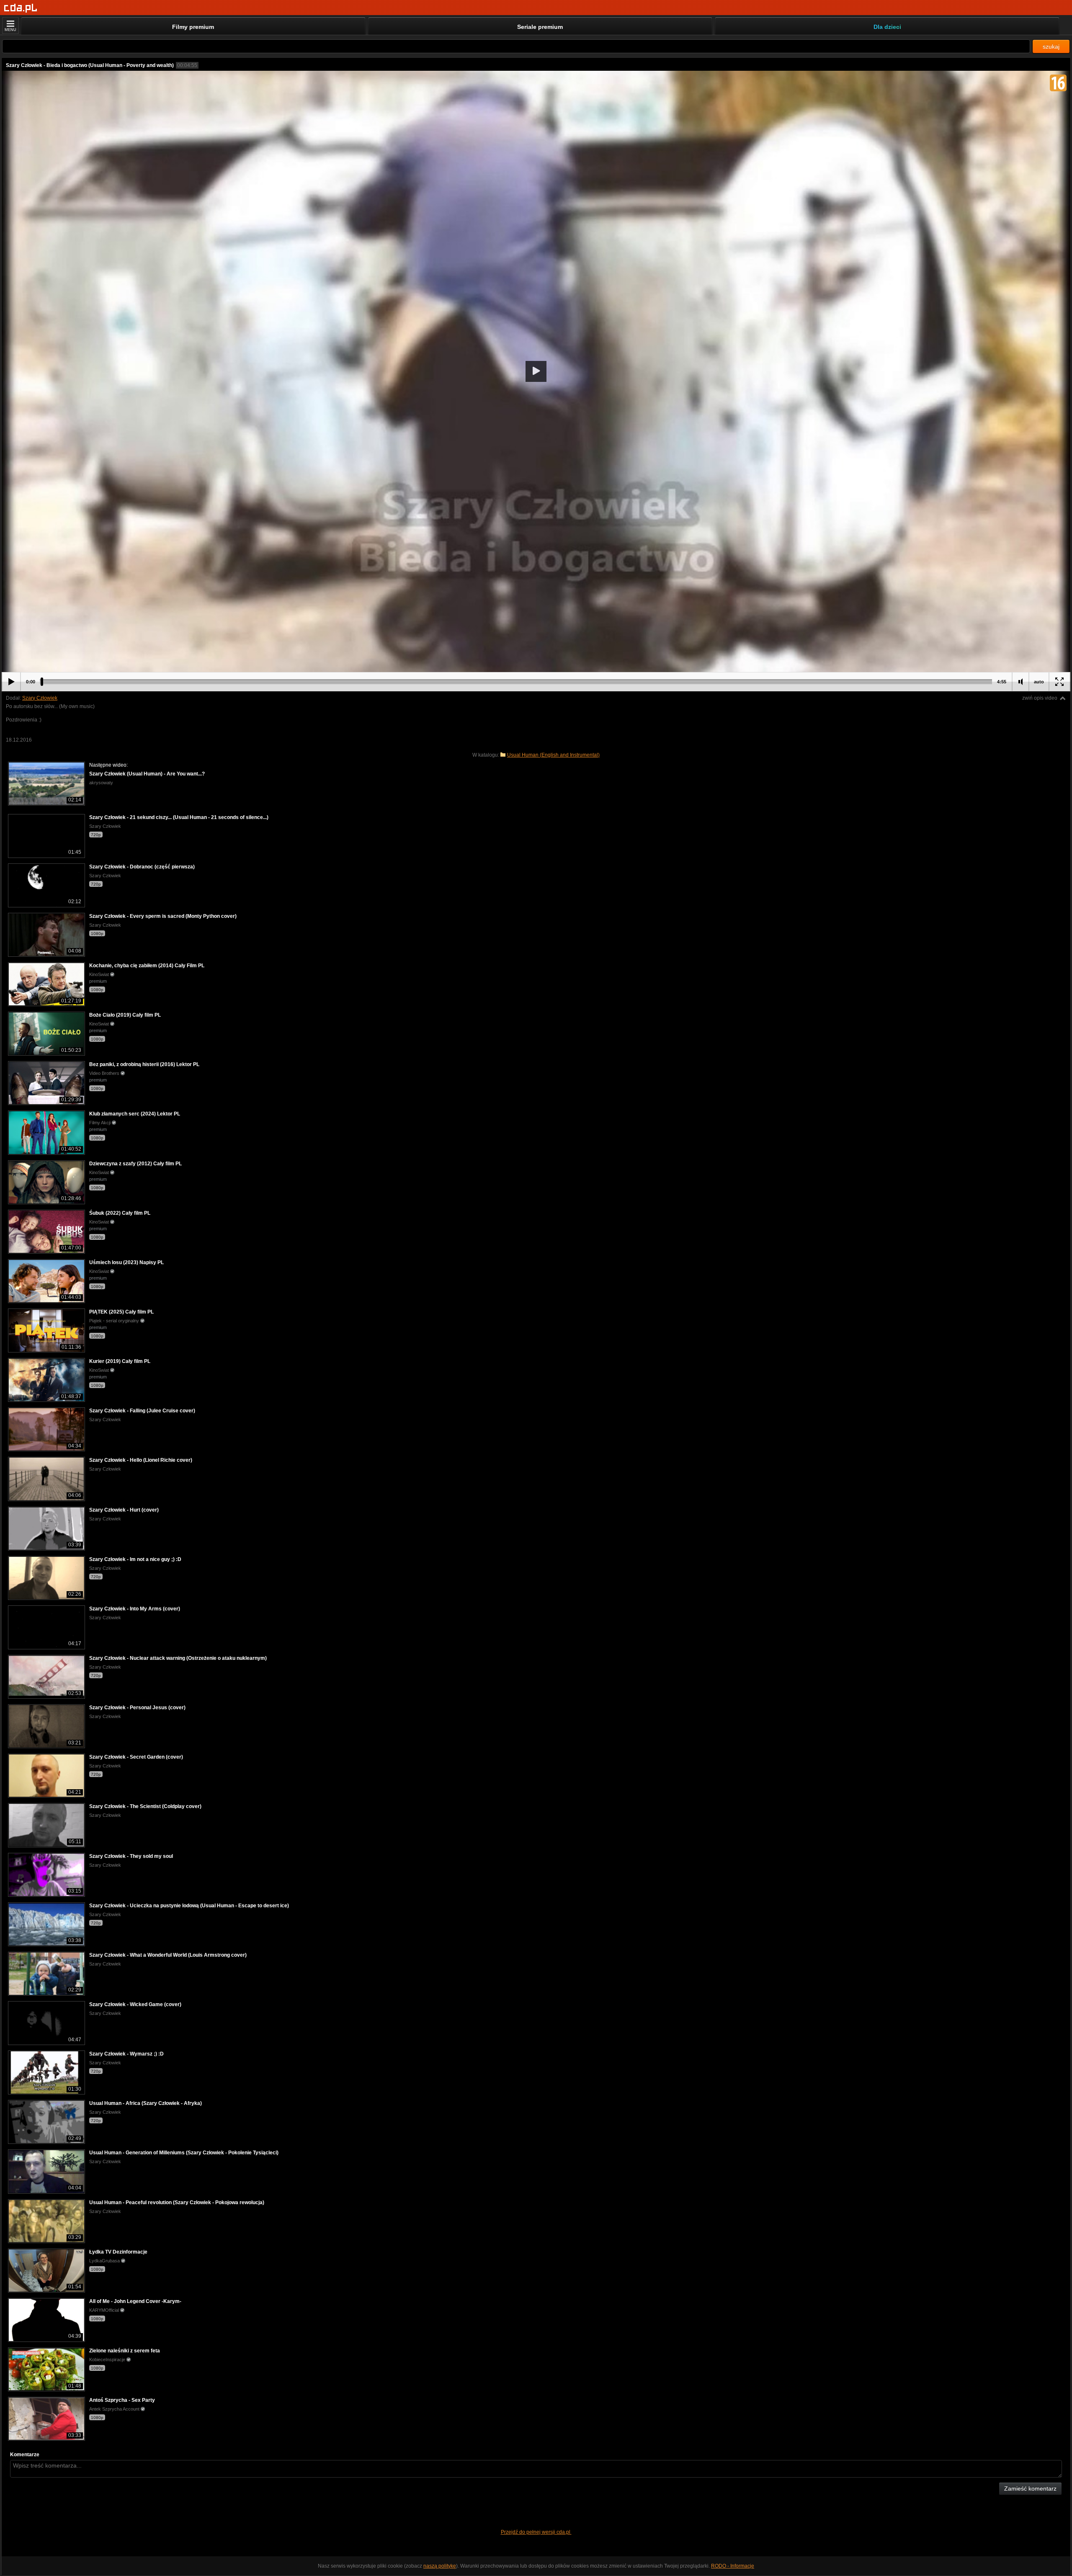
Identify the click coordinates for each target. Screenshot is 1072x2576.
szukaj (1051, 46)
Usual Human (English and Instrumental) (553, 755)
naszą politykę (440, 2566)
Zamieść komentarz (1030, 2488)
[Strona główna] (21, 8)
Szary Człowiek (40, 698)
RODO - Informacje (733, 2566)
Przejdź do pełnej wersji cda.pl (536, 2532)
